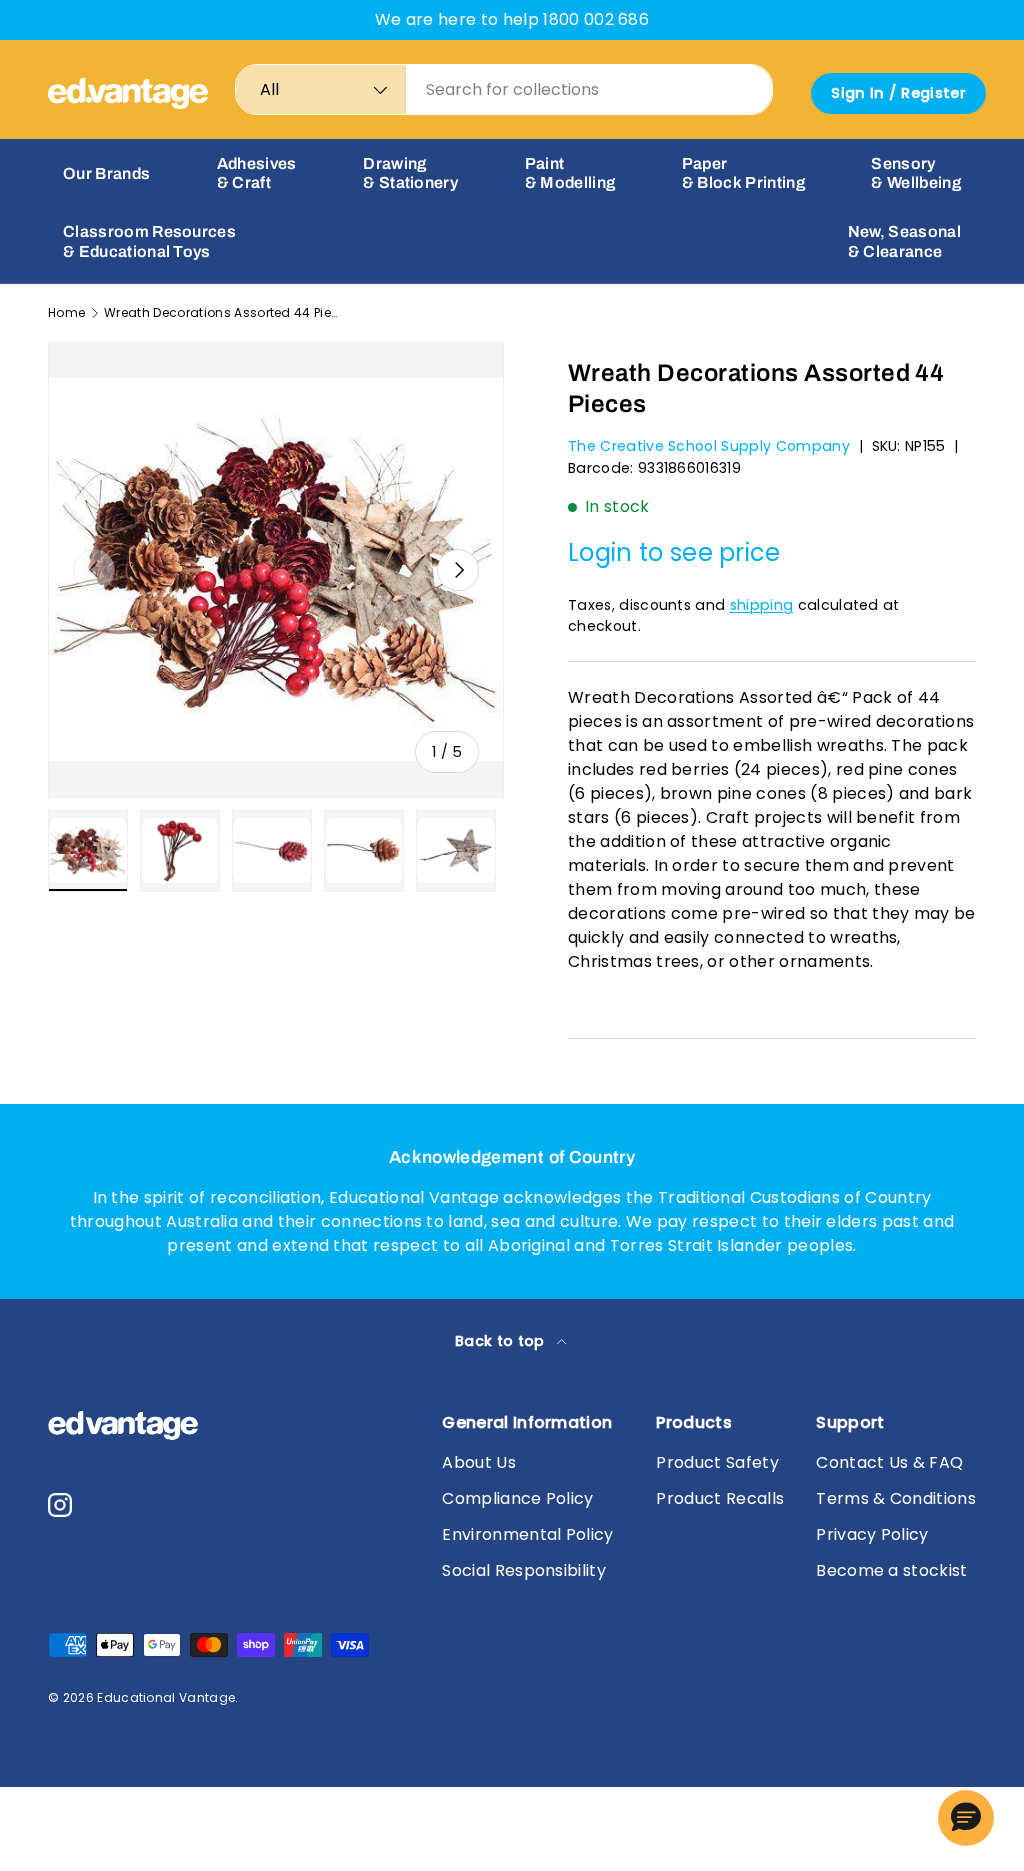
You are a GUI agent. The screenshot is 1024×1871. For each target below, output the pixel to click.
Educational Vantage (166, 1697)
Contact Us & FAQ (889, 1462)
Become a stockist (891, 1570)
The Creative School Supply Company (709, 446)
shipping (762, 605)
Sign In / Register (898, 93)
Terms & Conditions (896, 1498)
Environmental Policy (527, 1534)
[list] (276, 570)
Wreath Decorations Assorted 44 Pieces (224, 313)
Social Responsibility (524, 1570)
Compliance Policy (517, 1498)
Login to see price (674, 552)
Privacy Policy (872, 1534)
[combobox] (504, 89)
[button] (966, 1818)
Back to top (502, 1341)
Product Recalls (720, 1498)
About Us (479, 1462)
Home (66, 313)
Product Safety (717, 1462)
